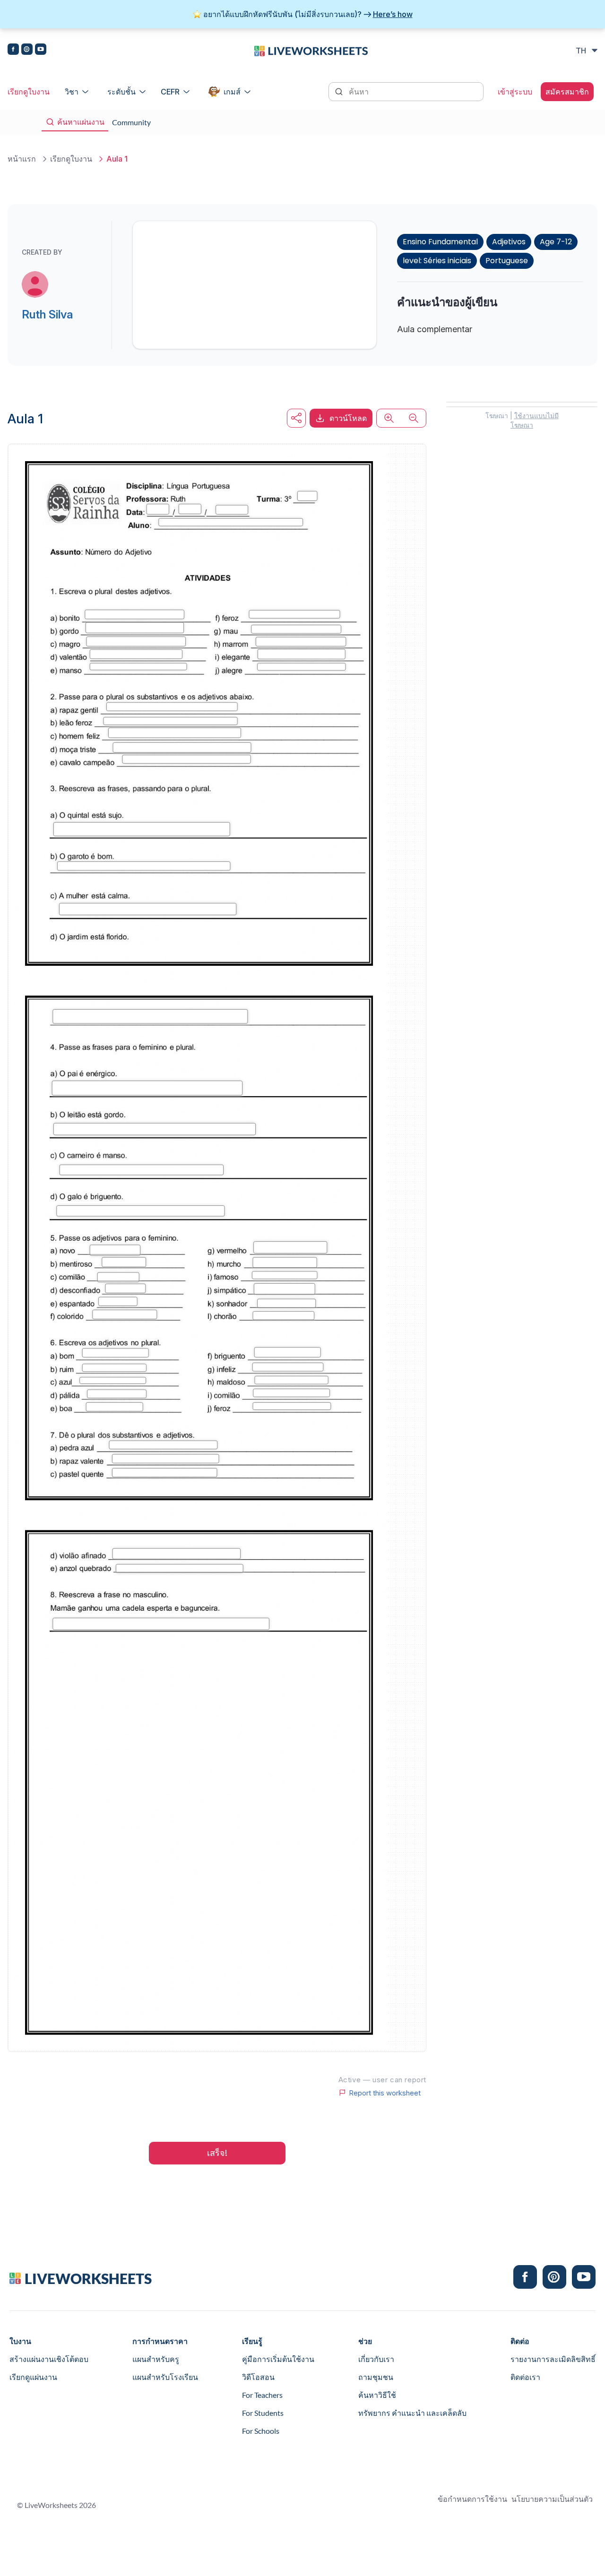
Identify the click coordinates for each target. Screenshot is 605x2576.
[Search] (340, 91)
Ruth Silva (47, 314)
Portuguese (507, 261)
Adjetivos (509, 242)
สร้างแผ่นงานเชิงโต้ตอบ (49, 2359)
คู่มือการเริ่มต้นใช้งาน (278, 2359)
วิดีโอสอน (258, 2377)
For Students (263, 2413)
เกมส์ (232, 92)
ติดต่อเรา (525, 2377)
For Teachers (262, 2395)
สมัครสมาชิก (567, 92)
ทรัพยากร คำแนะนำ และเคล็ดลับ (412, 2413)
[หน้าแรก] (311, 50)
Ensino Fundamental (440, 242)
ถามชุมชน (376, 2377)
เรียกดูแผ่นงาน (33, 2377)
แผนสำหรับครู (156, 2359)
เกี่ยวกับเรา (376, 2359)
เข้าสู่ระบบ (515, 92)
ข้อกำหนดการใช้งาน (472, 2499)
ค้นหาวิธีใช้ (377, 2395)
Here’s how (393, 14)
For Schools (261, 2431)
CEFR (170, 92)
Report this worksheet (385, 2093)
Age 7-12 (556, 242)
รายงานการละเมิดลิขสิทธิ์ (553, 2359)
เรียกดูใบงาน (29, 92)
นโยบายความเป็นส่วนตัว (552, 2499)
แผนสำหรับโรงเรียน (165, 2377)
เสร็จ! (217, 2153)
